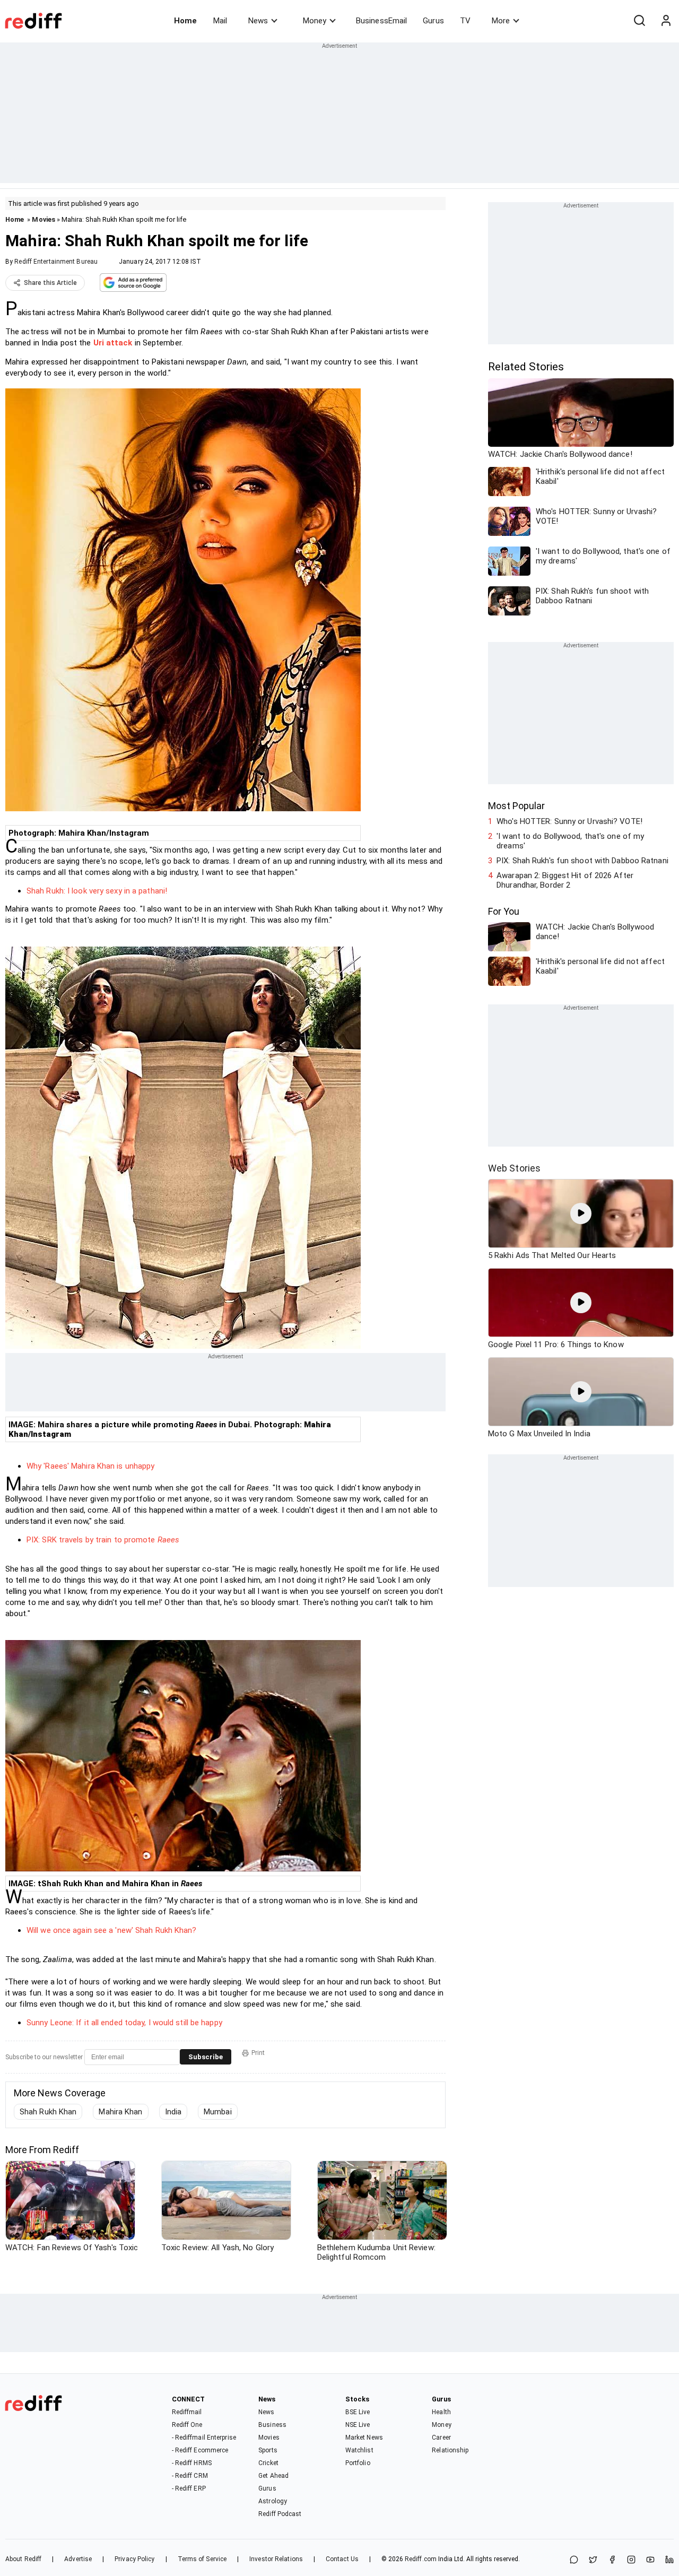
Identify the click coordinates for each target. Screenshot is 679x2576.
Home (185, 21)
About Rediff (23, 2559)
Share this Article (50, 283)
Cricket (268, 2463)
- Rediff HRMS (192, 2463)
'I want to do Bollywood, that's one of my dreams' (570, 841)
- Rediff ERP (189, 2488)
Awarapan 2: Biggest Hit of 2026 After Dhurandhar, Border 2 (565, 880)
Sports (268, 2450)
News (258, 21)
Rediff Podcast (280, 2514)
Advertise (78, 2559)
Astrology (273, 2501)
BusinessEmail (381, 21)
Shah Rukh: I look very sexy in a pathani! (97, 891)
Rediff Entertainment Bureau (56, 262)
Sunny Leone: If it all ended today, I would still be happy (124, 2023)
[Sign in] (666, 21)
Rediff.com (421, 2559)
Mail (220, 21)
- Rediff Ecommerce (200, 2450)
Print (258, 2053)
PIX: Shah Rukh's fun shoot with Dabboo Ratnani (582, 861)
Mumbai (218, 2112)
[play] (581, 1213)
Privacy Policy (134, 2559)
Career (441, 2438)
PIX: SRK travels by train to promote (103, 1540)
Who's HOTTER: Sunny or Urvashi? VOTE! (569, 821)
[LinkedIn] (669, 2560)
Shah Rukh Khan (48, 2112)
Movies (43, 219)
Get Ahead (273, 2476)
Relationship (450, 2450)
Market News (364, 2438)
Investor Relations (276, 2559)
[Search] (639, 21)
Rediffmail (187, 2412)
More (501, 21)
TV (465, 21)
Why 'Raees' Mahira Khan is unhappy (90, 1466)
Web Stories (514, 1168)
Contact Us (342, 2559)
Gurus (433, 21)
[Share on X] (593, 2560)
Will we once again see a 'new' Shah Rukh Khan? (112, 1930)
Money (315, 21)
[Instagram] (631, 2560)
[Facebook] (612, 2560)
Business (272, 2425)
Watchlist (359, 2450)
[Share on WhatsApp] (574, 2560)
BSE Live (358, 2412)
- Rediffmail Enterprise (204, 2438)
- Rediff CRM (190, 2476)
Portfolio (358, 2463)
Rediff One (187, 2425)
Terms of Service (202, 2559)
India (173, 2112)
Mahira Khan (120, 2112)
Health (441, 2412)
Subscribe (206, 2057)
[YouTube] (650, 2560)
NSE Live (358, 2425)
